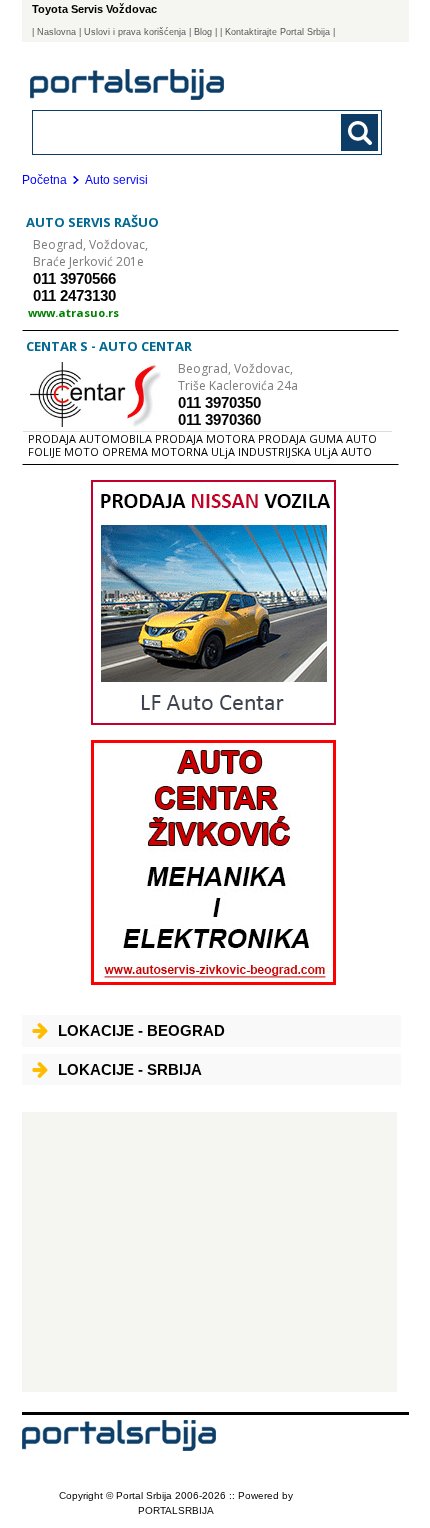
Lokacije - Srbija (130, 1069)
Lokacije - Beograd (141, 1030)
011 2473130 (74, 295)
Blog (203, 32)
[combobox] (174, 131)
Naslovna (56, 32)
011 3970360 (219, 419)
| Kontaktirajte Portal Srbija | (277, 32)
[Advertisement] (209, 1252)
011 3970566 (74, 278)
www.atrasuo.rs (73, 312)
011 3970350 (219, 402)
